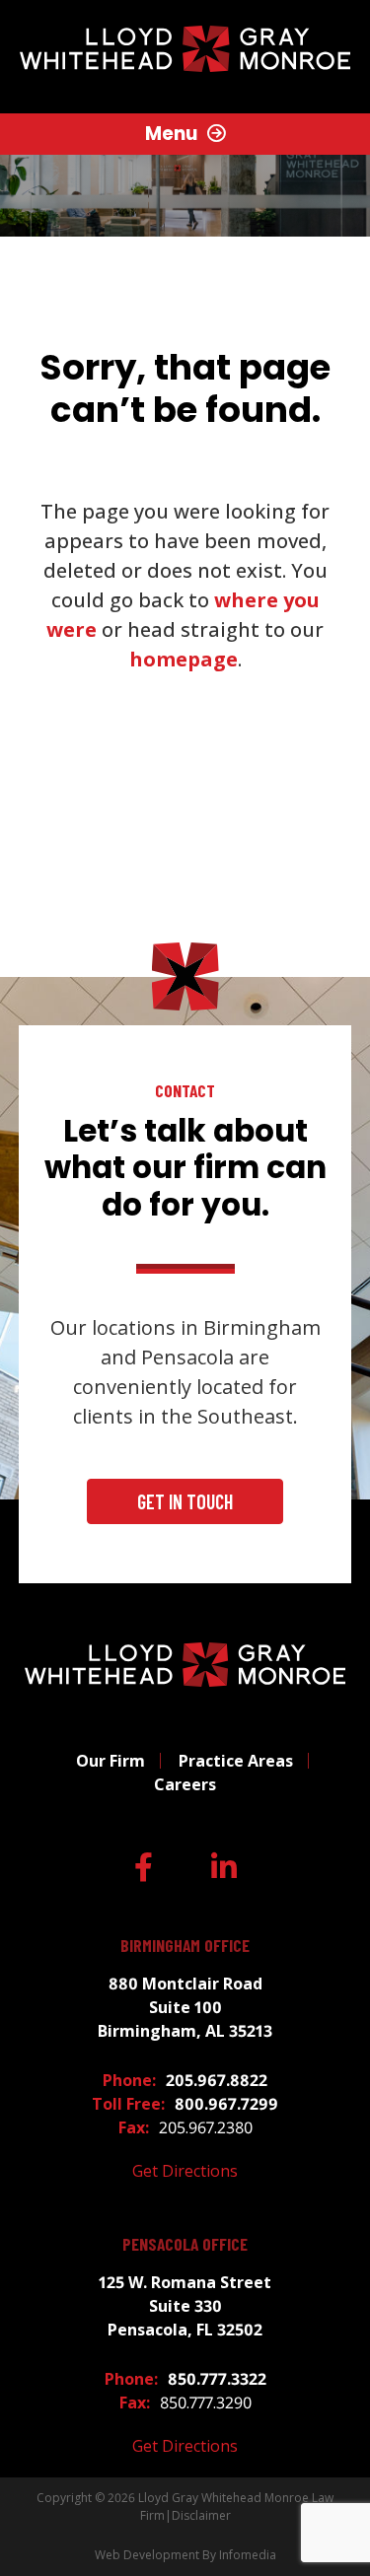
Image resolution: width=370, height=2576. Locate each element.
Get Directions (185, 2171)
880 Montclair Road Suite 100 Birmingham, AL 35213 (185, 2007)
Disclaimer (201, 2515)
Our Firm (111, 1761)
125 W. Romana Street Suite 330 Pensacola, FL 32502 (185, 2306)
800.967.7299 (226, 2104)
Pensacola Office (185, 2244)
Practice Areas (236, 1761)
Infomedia (248, 2555)
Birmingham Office (185, 1946)
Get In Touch (185, 1501)
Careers (185, 1784)
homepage (184, 659)
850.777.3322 (217, 2379)
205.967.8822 (217, 2080)
